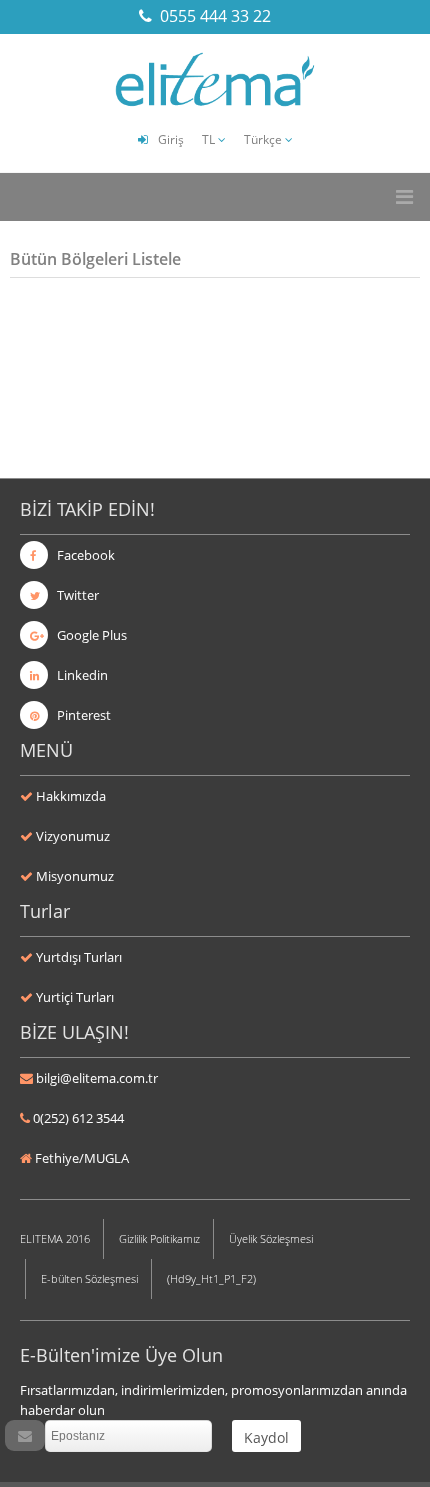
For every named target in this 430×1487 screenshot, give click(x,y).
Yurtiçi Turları (75, 997)
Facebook (84, 555)
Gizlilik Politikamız (159, 1238)
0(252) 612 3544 (78, 1118)
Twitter (76, 595)
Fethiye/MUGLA (82, 1158)
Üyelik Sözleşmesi (271, 1238)
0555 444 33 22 (215, 16)
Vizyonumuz (73, 836)
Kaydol (266, 1437)
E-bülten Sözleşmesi (89, 1278)
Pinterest (82, 715)
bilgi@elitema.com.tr (97, 1078)
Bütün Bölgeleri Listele (95, 259)
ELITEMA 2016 (55, 1238)
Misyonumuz (75, 876)
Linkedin (81, 675)
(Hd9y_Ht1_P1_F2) (211, 1278)
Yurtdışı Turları (79, 957)
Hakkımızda (71, 796)
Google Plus (90, 635)
